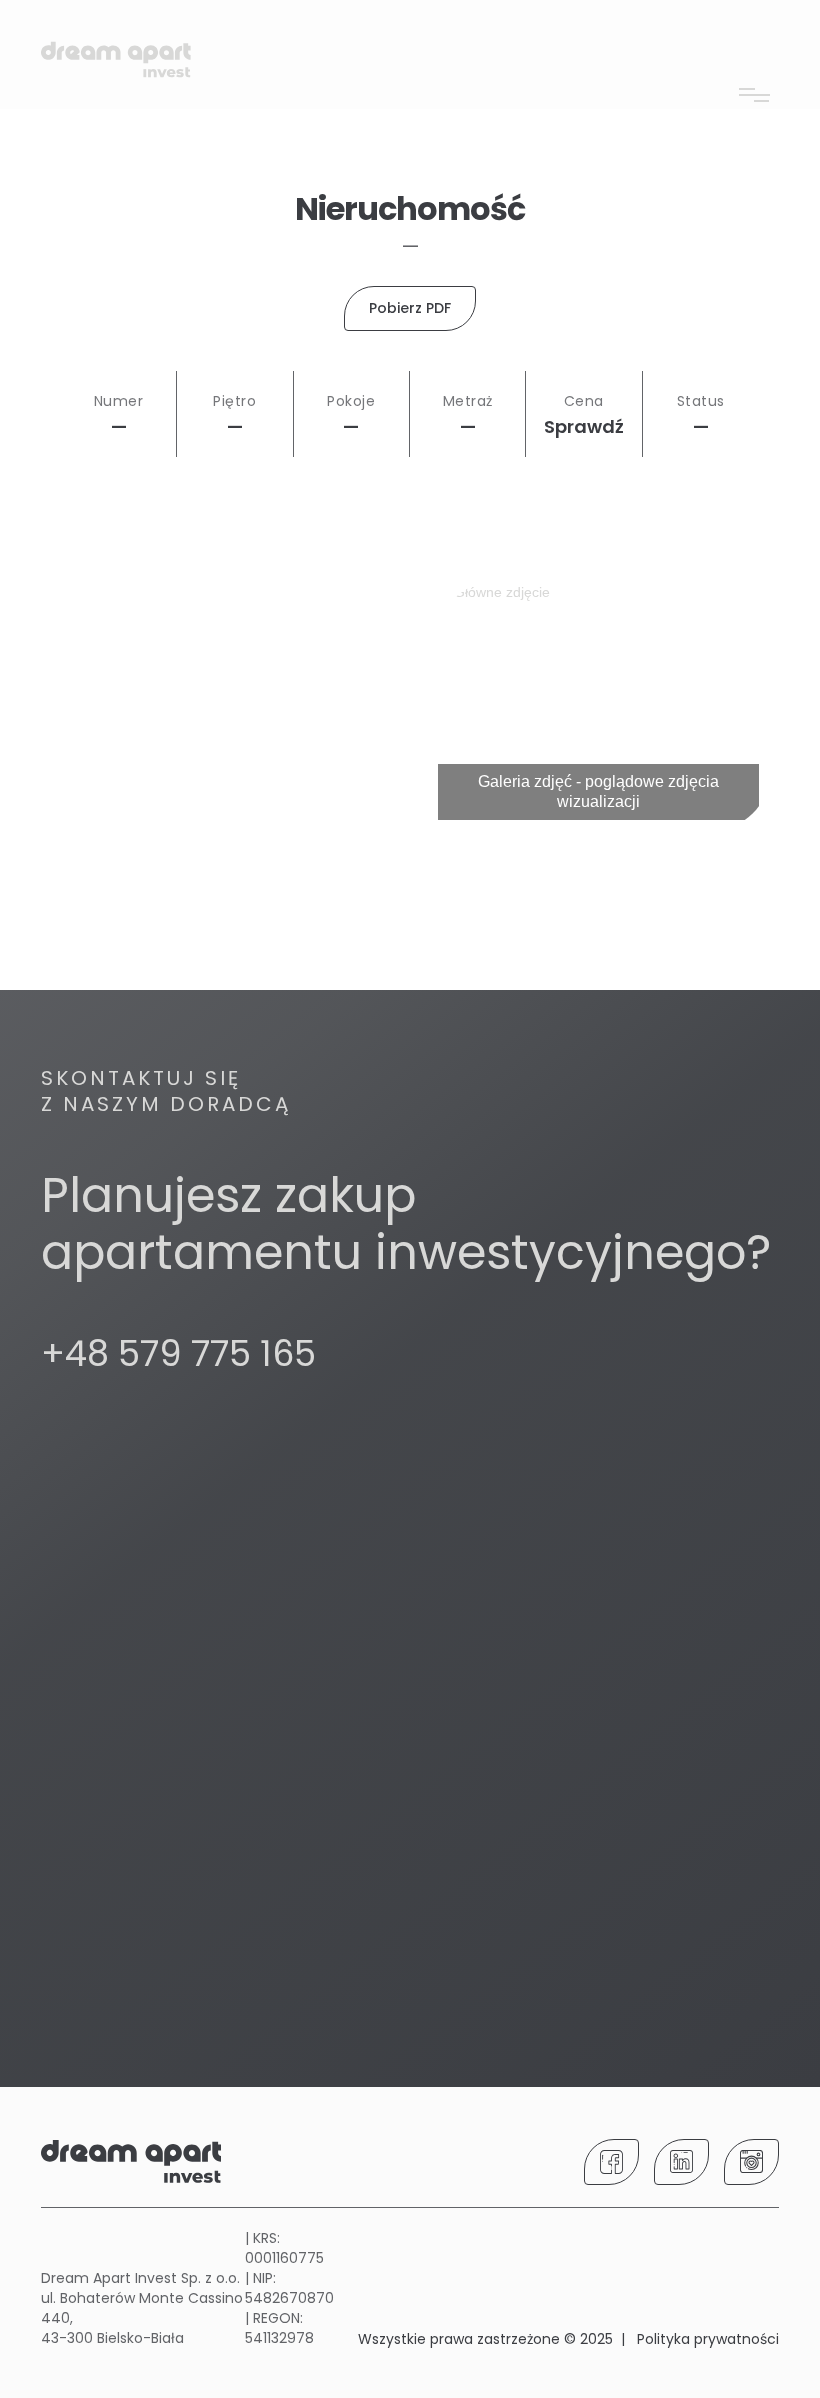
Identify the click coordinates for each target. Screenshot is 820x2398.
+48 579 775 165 (178, 1354)
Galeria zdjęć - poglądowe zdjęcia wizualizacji (598, 791)
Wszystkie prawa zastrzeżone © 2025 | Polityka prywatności (568, 2339)
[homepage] (116, 62)
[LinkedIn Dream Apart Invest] (681, 2162)
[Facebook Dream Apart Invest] (611, 2162)
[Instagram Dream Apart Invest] (751, 2162)
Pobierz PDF (410, 308)
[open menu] (754, 88)
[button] (754, 25)
